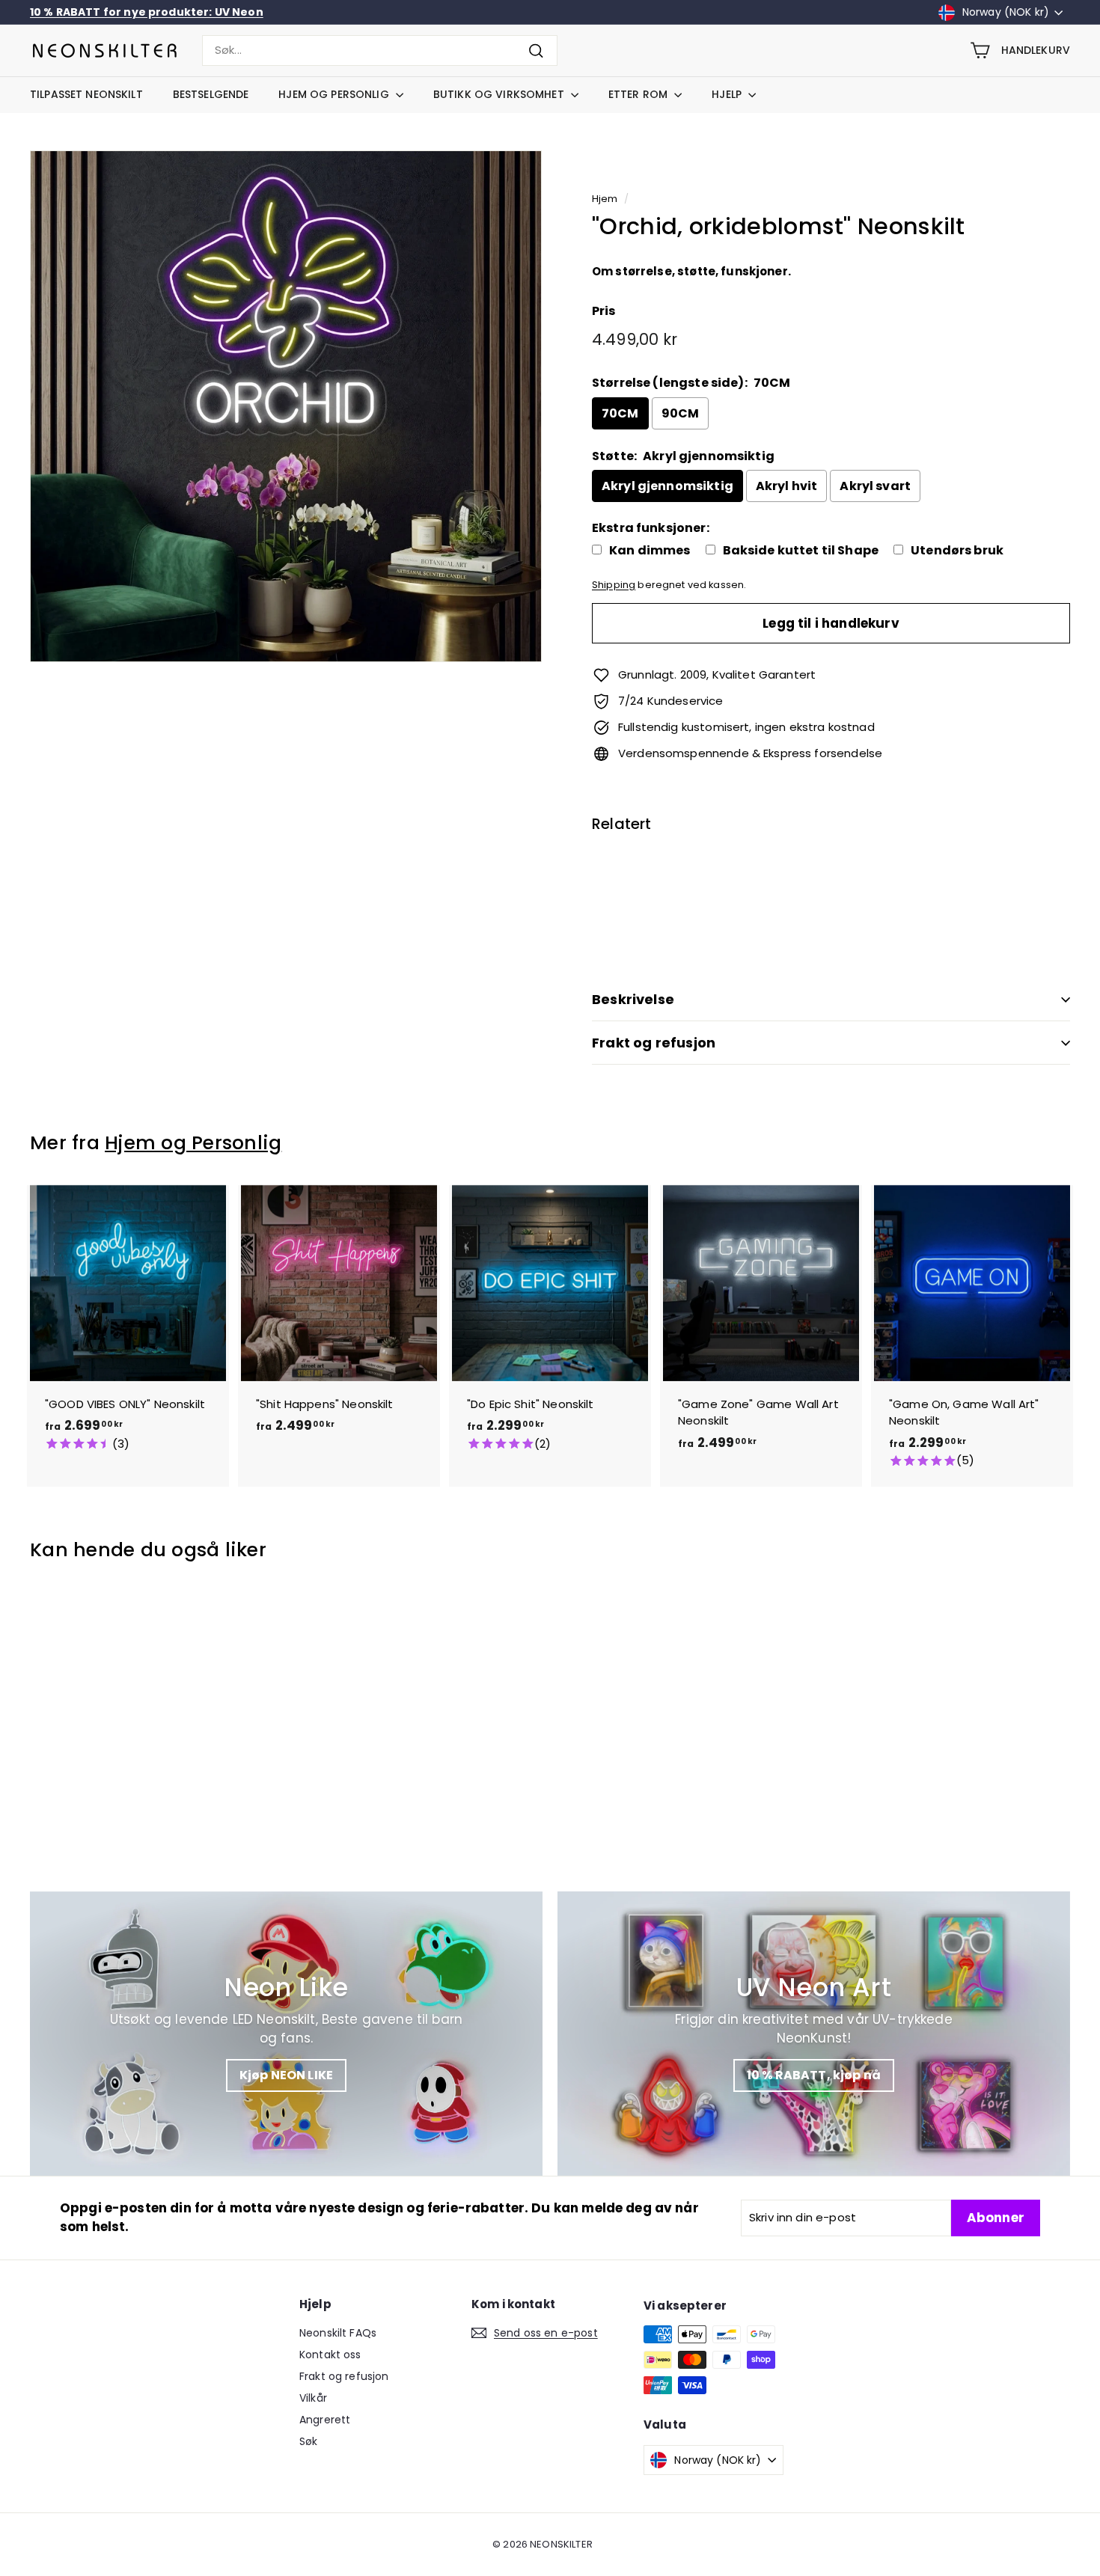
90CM (681, 413)
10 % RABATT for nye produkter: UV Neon (147, 12)
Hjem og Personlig (335, 94)
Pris (604, 311)
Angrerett (325, 2420)
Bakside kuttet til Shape (801, 551)
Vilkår (313, 2398)
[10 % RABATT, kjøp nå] (814, 2034)
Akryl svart (875, 486)
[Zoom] (286, 406)
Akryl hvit (787, 486)
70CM (620, 413)
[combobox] (380, 51)
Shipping (614, 585)
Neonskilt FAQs (338, 2333)
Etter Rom (639, 94)
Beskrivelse (633, 999)
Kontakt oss (330, 2355)
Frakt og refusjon (654, 1043)
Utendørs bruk (957, 551)
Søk (308, 2441)
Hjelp (728, 94)
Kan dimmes (650, 551)
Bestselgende (211, 94)
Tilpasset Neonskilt (86, 94)
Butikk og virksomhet (500, 94)
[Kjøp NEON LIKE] (286, 2034)
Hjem (605, 199)
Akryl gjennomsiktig (667, 486)
